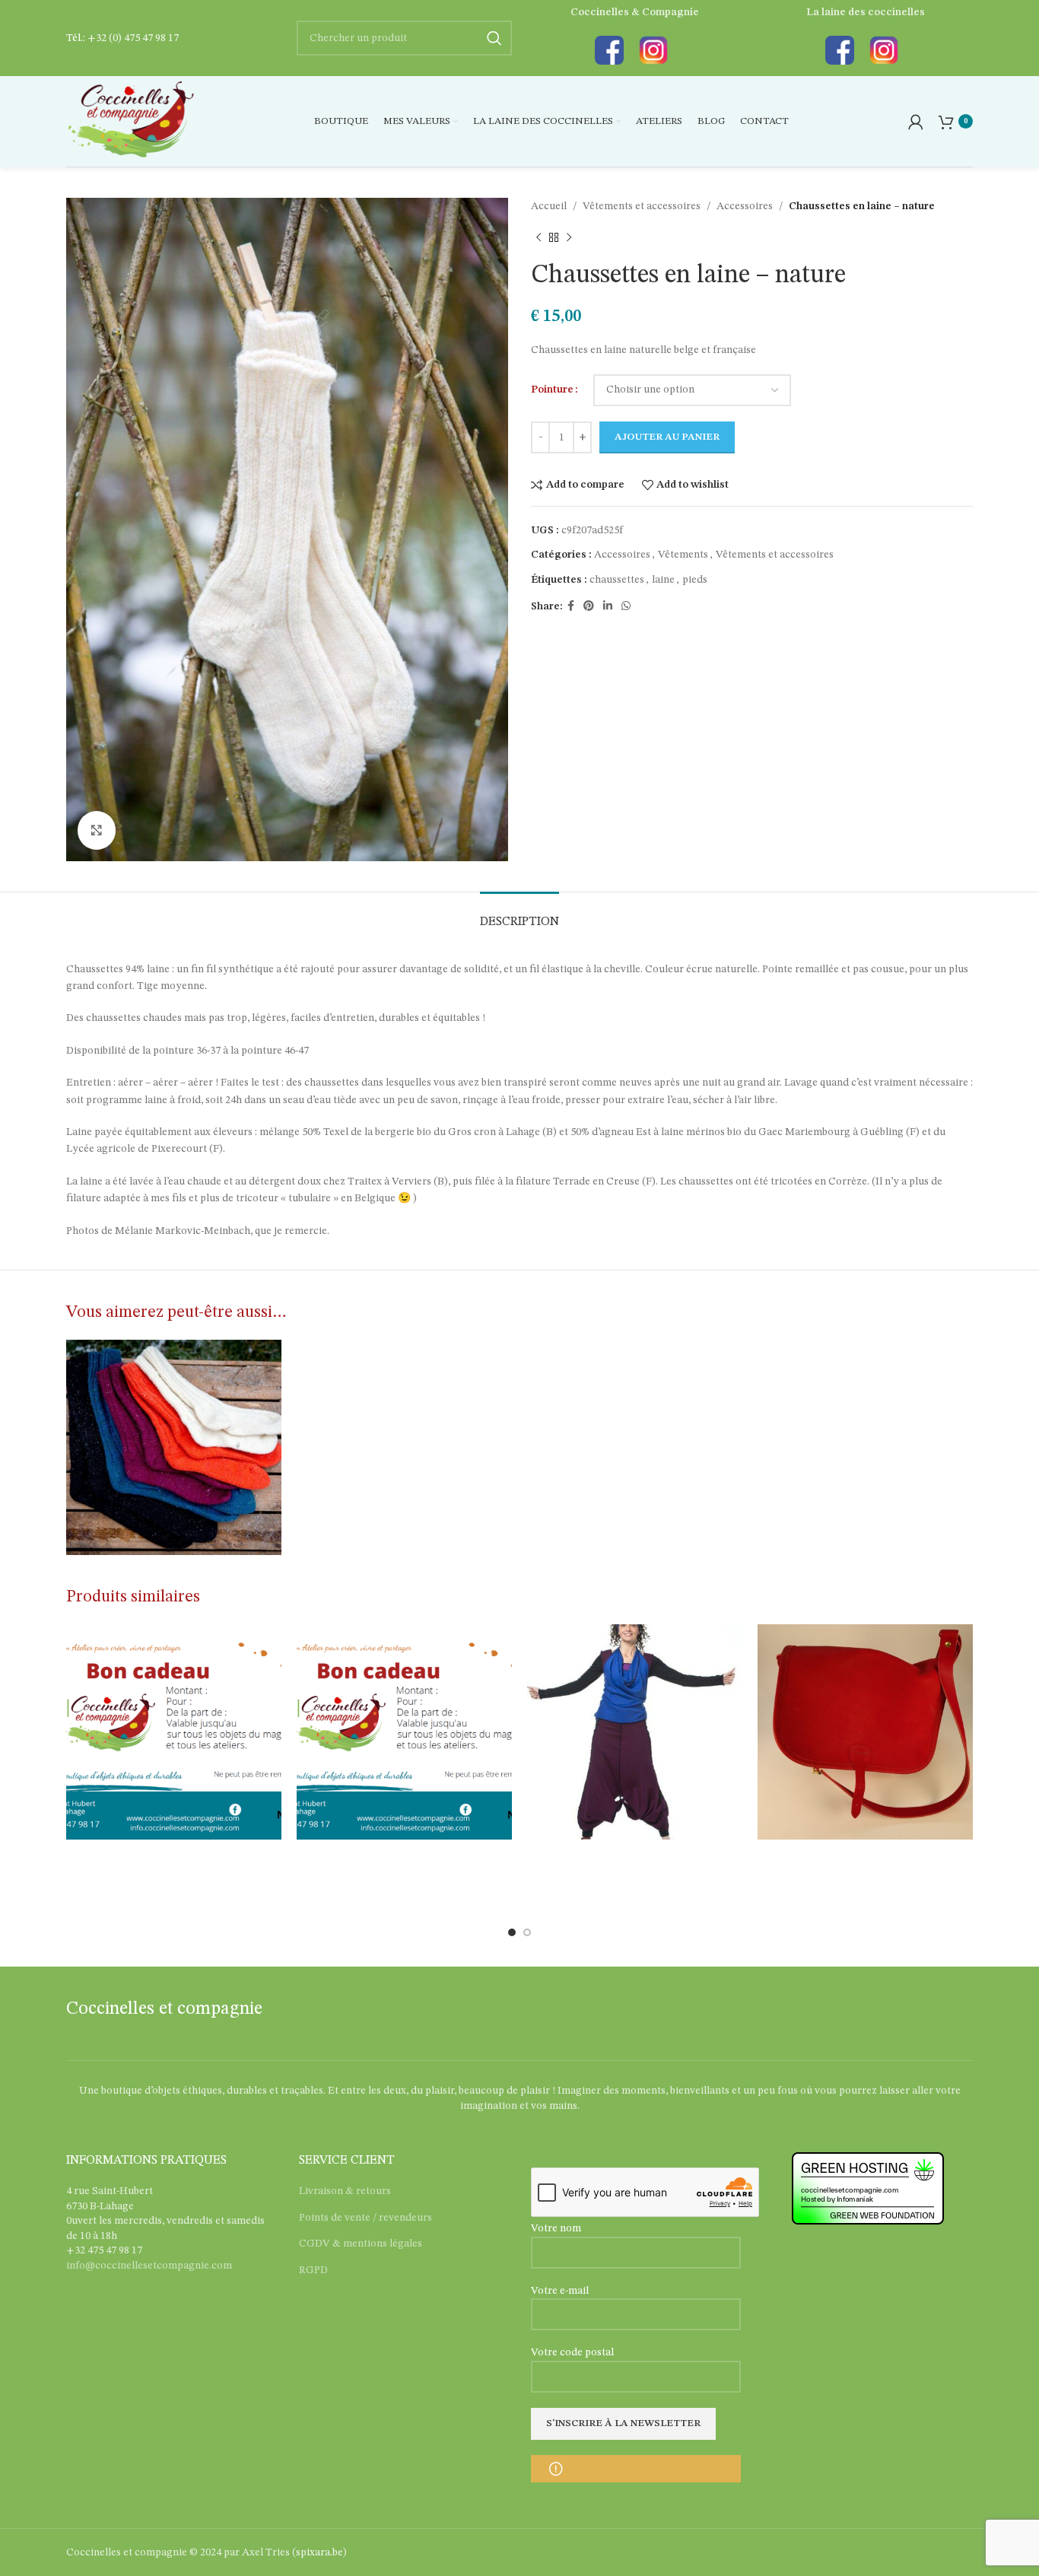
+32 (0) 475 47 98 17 (133, 38)
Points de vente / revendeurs (365, 2218)
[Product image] (635, 1732)
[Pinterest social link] (589, 606)
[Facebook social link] (571, 606)
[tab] (519, 915)
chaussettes (617, 580)
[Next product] (569, 237)
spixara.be (319, 2552)
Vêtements (683, 555)
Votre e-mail (560, 2291)
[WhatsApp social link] (626, 606)
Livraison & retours (345, 2191)
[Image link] (609, 50)
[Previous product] (539, 237)
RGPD (313, 2270)
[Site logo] (130, 121)
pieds (695, 580)
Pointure (552, 390)
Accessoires (745, 206)
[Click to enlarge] (97, 830)
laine (663, 580)
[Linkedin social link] (608, 606)
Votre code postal (572, 2352)
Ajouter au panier (667, 437)
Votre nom (556, 2228)
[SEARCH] (494, 38)
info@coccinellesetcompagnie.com (149, 2266)
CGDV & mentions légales (361, 2244)
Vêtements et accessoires (642, 206)
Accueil (549, 206)
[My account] (916, 122)
